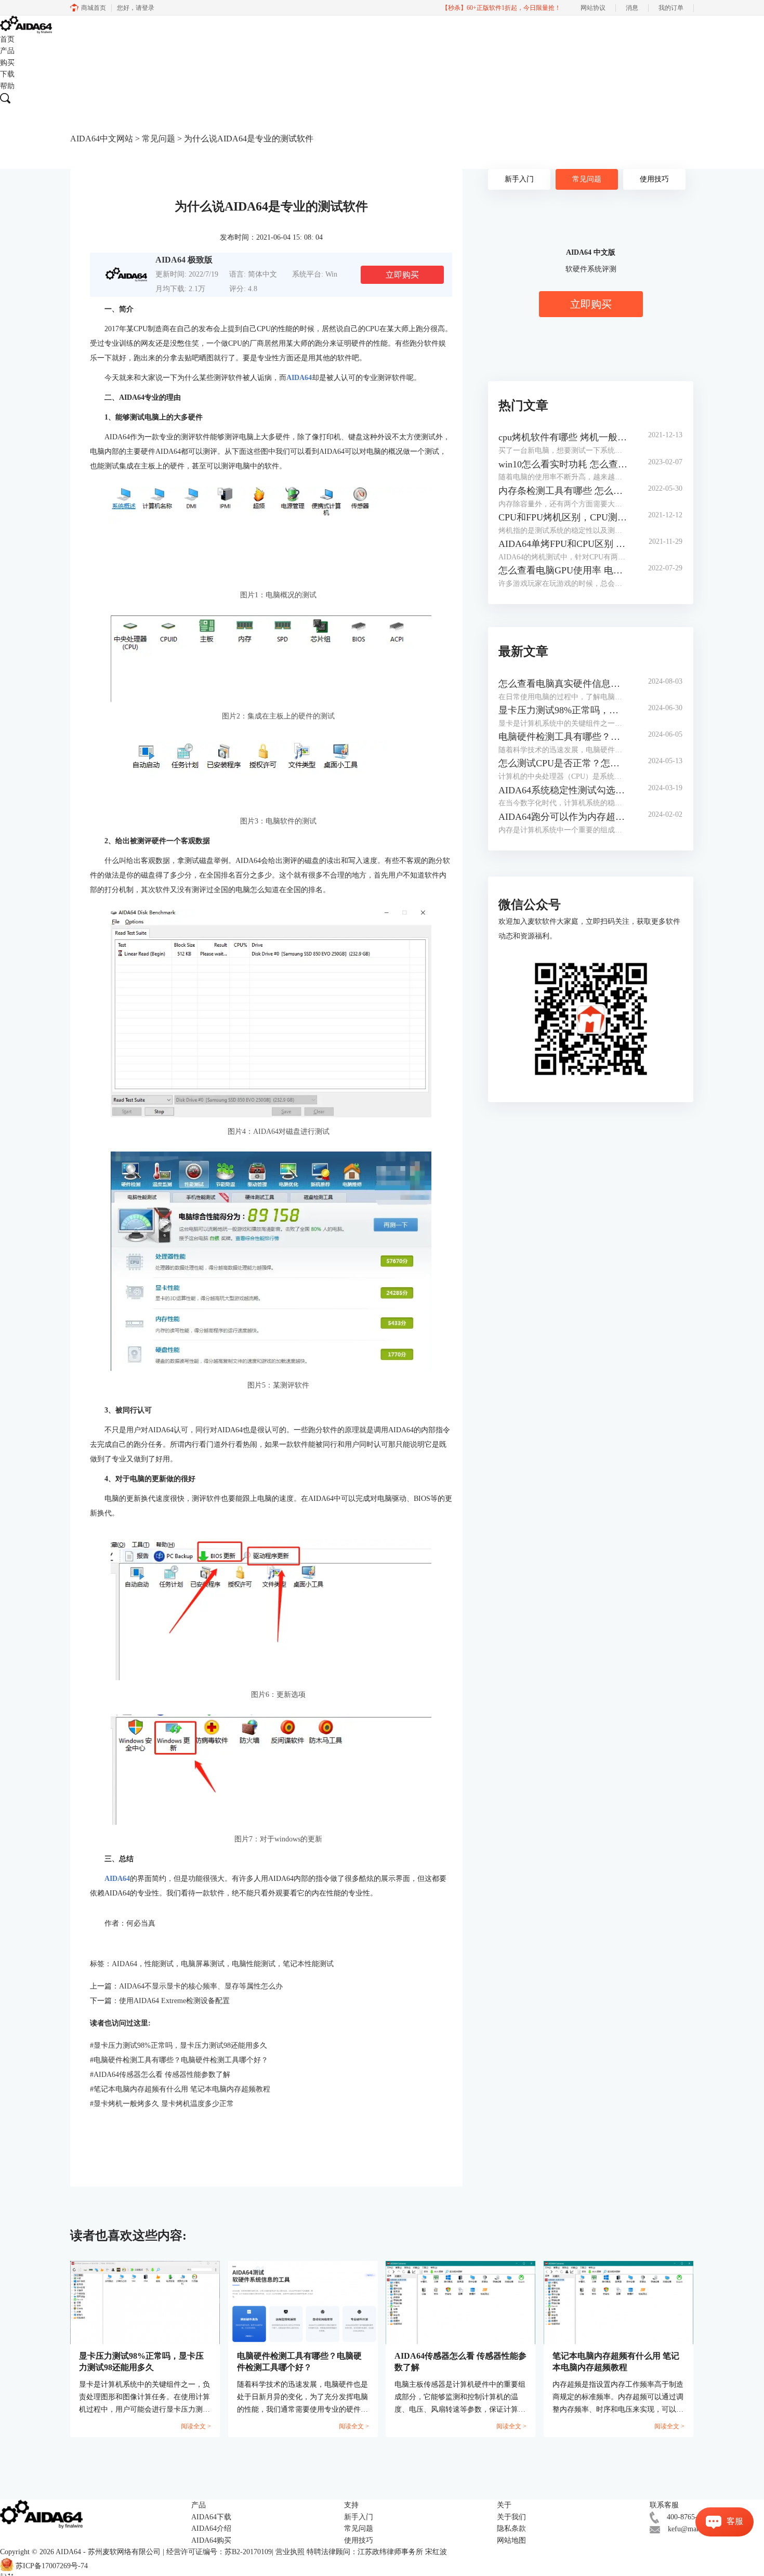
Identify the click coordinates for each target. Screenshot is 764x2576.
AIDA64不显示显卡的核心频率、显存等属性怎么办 (201, 1986)
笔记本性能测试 (308, 1964)
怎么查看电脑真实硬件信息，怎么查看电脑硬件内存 (563, 684)
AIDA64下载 (211, 2517)
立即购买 (402, 275)
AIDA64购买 (211, 2540)
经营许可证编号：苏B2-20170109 (219, 2552)
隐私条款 (511, 2528)
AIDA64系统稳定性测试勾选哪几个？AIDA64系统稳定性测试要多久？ (563, 790)
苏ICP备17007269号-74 (52, 2566)
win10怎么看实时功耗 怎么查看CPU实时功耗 (563, 464)
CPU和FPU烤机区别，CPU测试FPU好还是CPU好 (563, 517)
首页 (7, 39)
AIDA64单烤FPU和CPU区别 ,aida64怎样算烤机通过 (563, 544)
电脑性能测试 (254, 1964)
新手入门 (519, 179)
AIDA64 (124, 1964)
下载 (7, 74)
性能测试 (159, 1964)
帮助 (7, 86)
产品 (7, 51)
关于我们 (511, 2517)
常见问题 (159, 139)
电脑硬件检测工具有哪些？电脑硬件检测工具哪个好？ (179, 2060)
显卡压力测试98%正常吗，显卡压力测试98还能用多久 (179, 2045)
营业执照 (290, 2552)
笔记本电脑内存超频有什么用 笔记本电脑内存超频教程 (180, 2089)
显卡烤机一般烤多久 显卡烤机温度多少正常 (162, 2104)
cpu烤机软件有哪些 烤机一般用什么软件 (563, 437)
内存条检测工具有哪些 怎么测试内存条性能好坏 (563, 491)
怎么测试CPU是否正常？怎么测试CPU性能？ (563, 763)
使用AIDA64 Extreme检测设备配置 (174, 2001)
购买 (7, 63)
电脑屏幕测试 (203, 1964)
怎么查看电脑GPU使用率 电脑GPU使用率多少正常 (563, 570)
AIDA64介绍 (211, 2528)
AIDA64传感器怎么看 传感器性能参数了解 (160, 2075)
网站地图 (511, 2540)
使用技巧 (654, 179)
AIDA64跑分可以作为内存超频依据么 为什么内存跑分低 (563, 817)
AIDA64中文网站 (102, 139)
